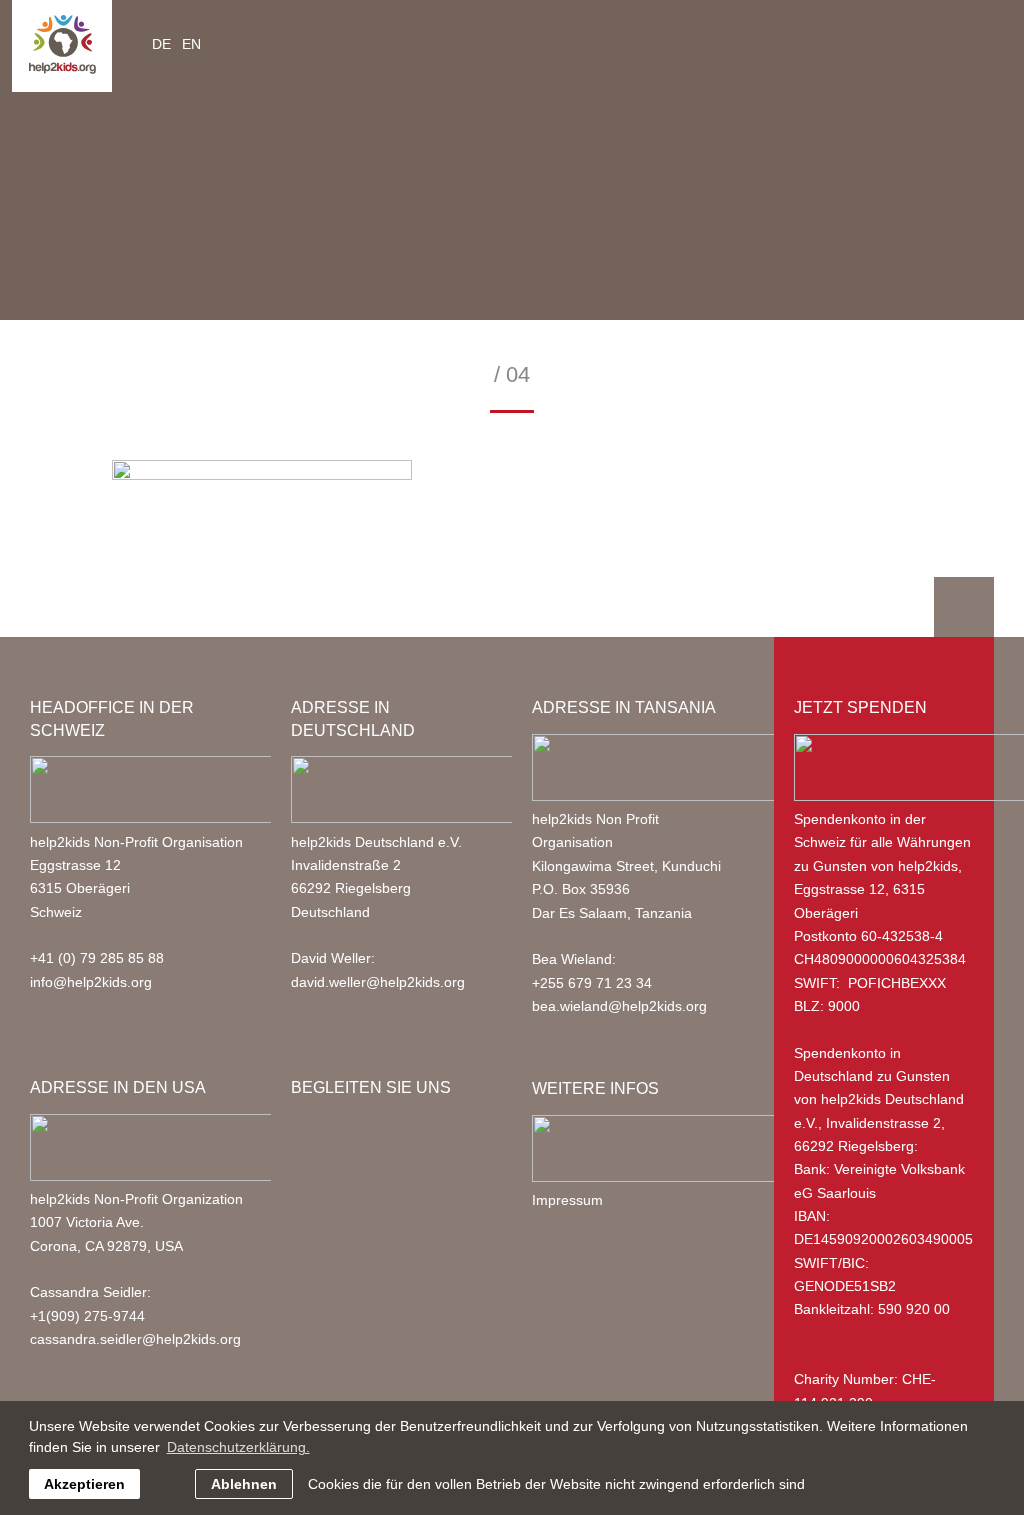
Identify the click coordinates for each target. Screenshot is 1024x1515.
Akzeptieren (84, 1484)
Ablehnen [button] (244, 1484)
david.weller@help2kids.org (378, 982)
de (161, 44)
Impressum (567, 1200)
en (191, 44)
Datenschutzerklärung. (238, 1447)
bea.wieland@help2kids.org (619, 1006)
